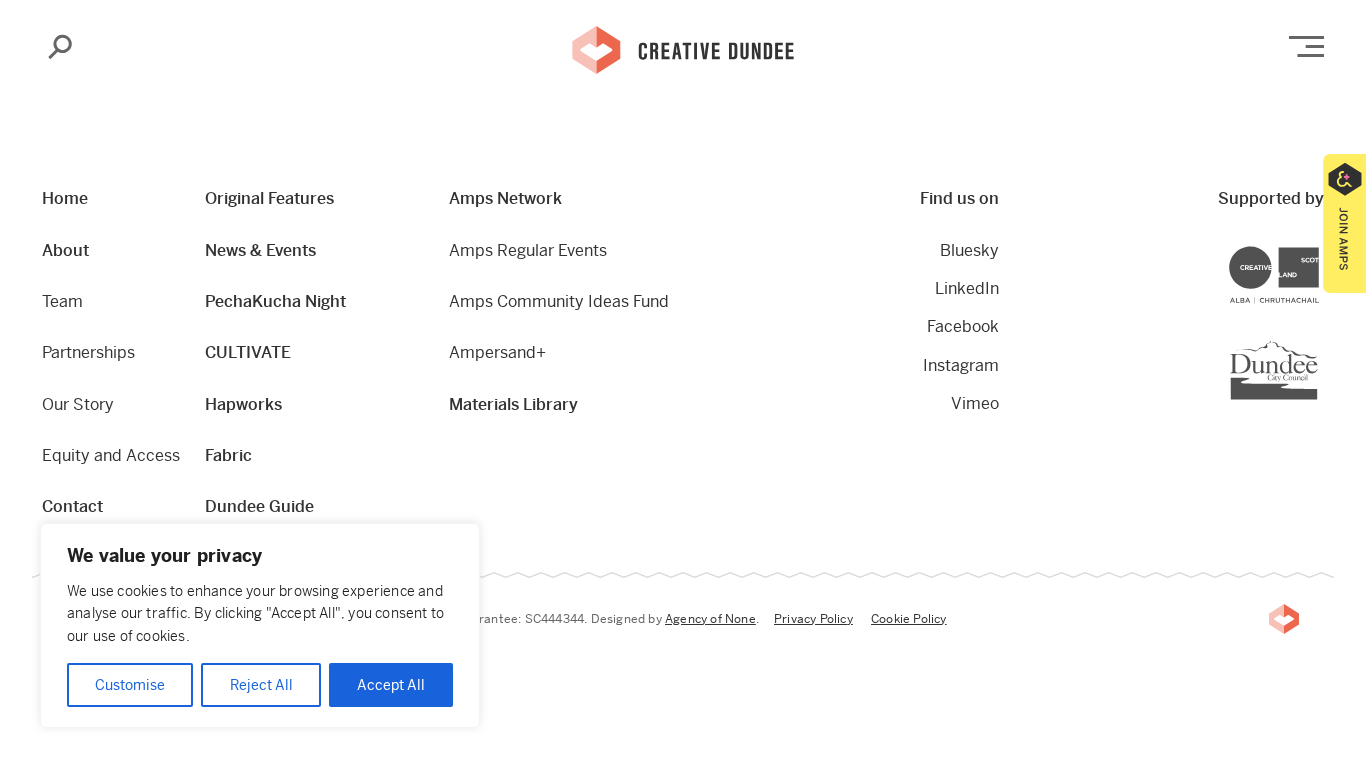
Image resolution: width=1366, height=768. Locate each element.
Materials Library (513, 404)
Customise (130, 685)
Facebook (962, 326)
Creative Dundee (683, 48)
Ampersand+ (497, 352)
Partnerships (88, 352)
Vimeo (974, 403)
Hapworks (243, 404)
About (65, 250)
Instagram (960, 365)
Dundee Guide (259, 506)
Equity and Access (111, 455)
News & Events (260, 250)
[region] (260, 625)
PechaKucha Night (275, 301)
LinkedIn (966, 288)
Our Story (78, 404)
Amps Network (505, 198)
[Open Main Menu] (1306, 46)
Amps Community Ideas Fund (559, 301)
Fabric (228, 455)
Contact (72, 506)
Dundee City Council (1317, 342)
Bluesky (969, 250)
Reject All (261, 685)
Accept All (391, 685)
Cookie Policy (909, 619)
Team (62, 301)
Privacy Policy (813, 619)
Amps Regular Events (528, 250)
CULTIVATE (248, 352)
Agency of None (710, 619)
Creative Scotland (1318, 248)
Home (65, 198)
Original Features (269, 198)
